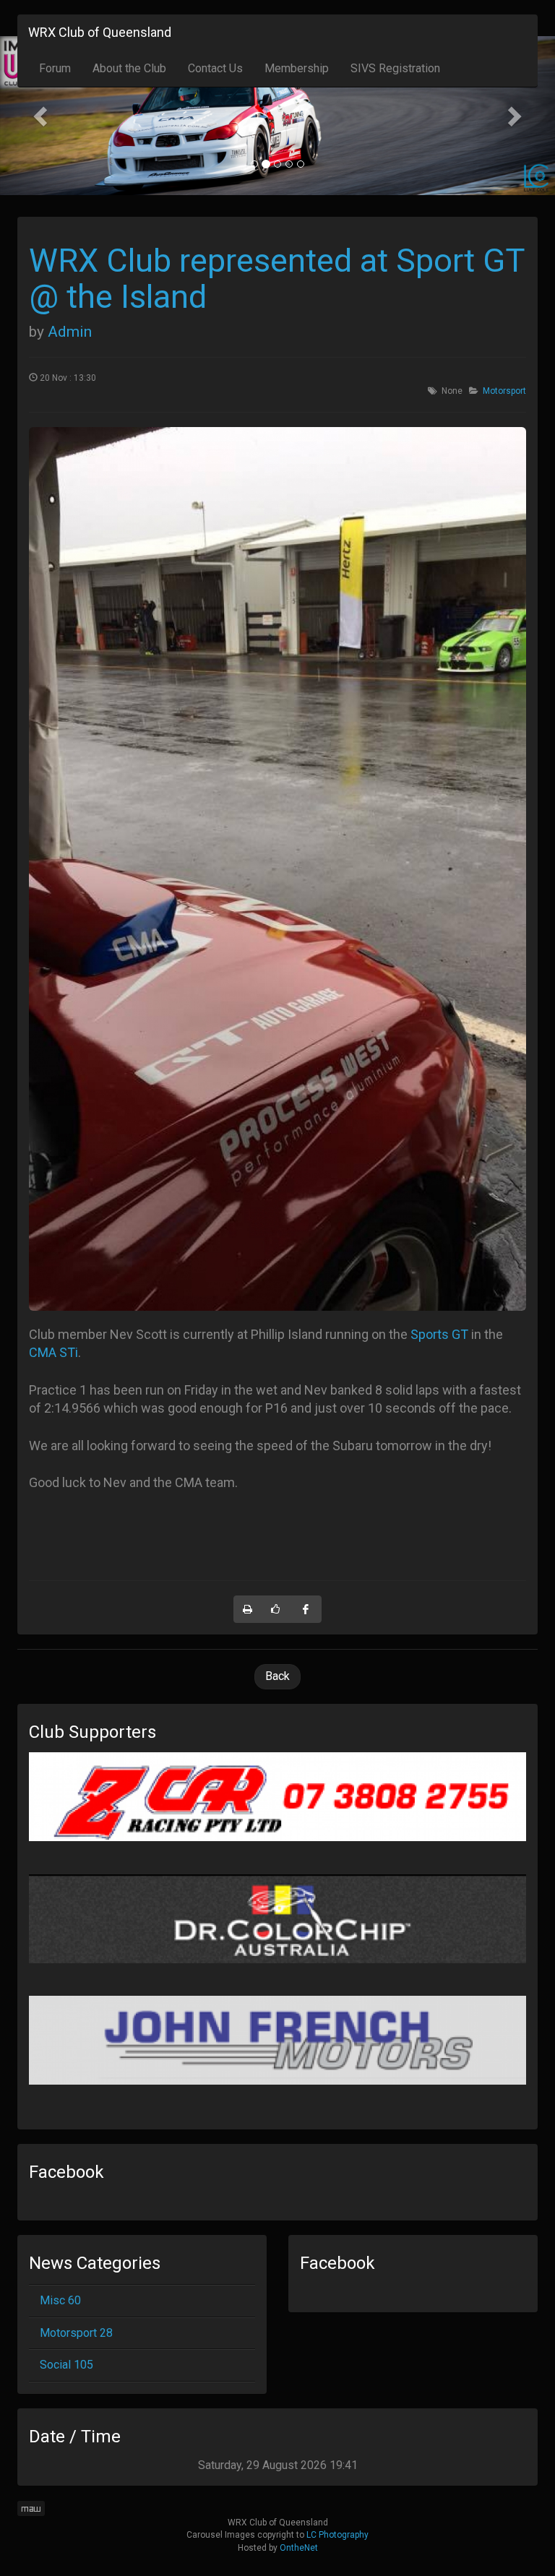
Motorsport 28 (76, 2333)
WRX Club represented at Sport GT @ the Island (277, 279)
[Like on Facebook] (276, 1609)
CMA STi (53, 1352)
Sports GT (439, 1334)
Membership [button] (297, 68)
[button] (42, 116)
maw (31, 2508)
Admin (70, 332)
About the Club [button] (129, 68)
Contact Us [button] (215, 68)
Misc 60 (60, 2300)
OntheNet (299, 2548)
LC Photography (337, 2535)
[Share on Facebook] (307, 1609)
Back (277, 1676)
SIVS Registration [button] (395, 68)
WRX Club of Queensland (100, 32)
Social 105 (66, 2365)
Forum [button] (55, 68)
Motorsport (504, 391)
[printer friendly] (248, 1609)
